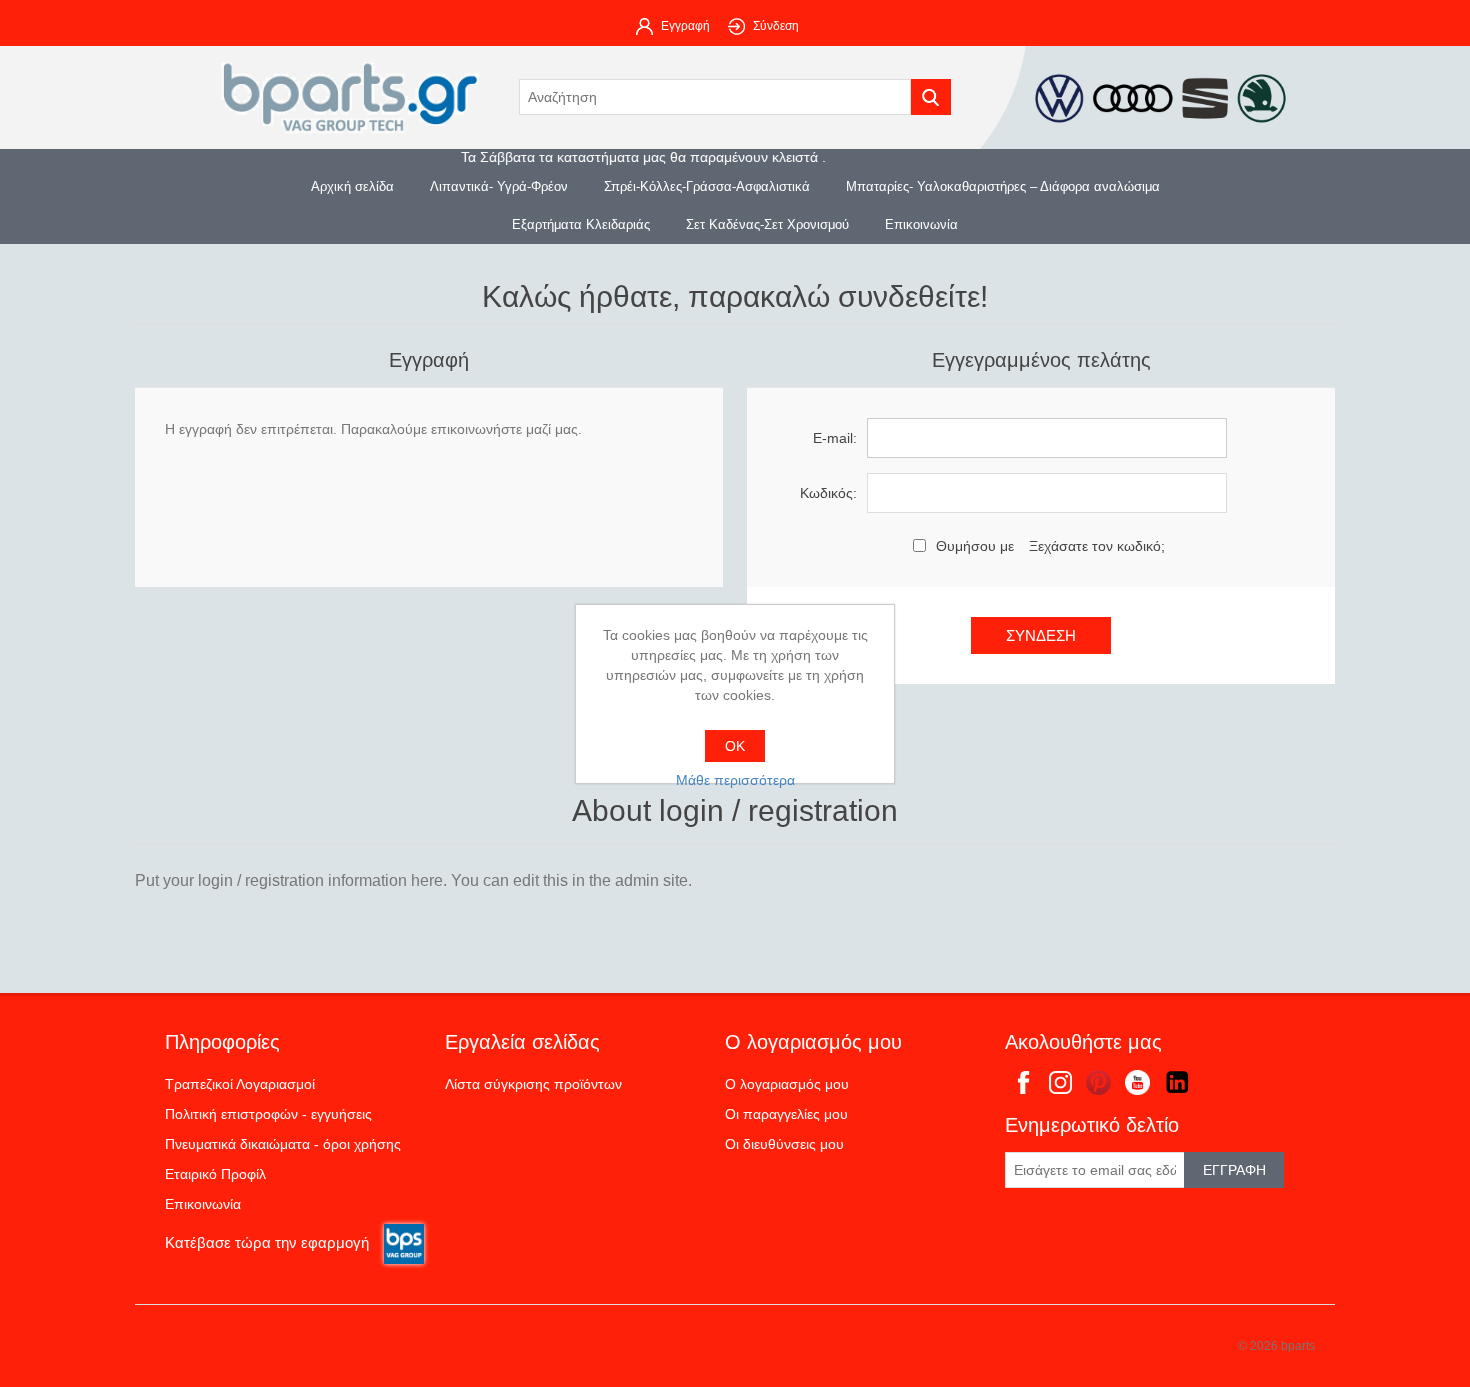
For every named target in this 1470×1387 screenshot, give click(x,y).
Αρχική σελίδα (352, 186)
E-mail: (835, 438)
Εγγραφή (685, 26)
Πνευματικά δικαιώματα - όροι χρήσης (283, 1144)
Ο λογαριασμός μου (787, 1084)
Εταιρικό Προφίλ (215, 1174)
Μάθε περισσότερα (735, 780)
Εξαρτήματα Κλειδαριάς (581, 224)
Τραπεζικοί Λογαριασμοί (240, 1084)
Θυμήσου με (975, 546)
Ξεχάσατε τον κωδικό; (1097, 546)
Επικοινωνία (921, 224)
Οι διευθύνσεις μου (784, 1144)
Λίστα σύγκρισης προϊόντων (533, 1084)
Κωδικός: (828, 493)
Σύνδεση (776, 26)
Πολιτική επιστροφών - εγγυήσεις (268, 1114)
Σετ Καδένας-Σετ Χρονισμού (767, 224)
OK (735, 746)
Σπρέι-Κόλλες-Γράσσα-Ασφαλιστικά (707, 186)
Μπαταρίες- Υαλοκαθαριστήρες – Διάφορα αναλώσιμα (1003, 186)
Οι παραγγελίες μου (786, 1114)
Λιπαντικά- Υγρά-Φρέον (499, 186)
